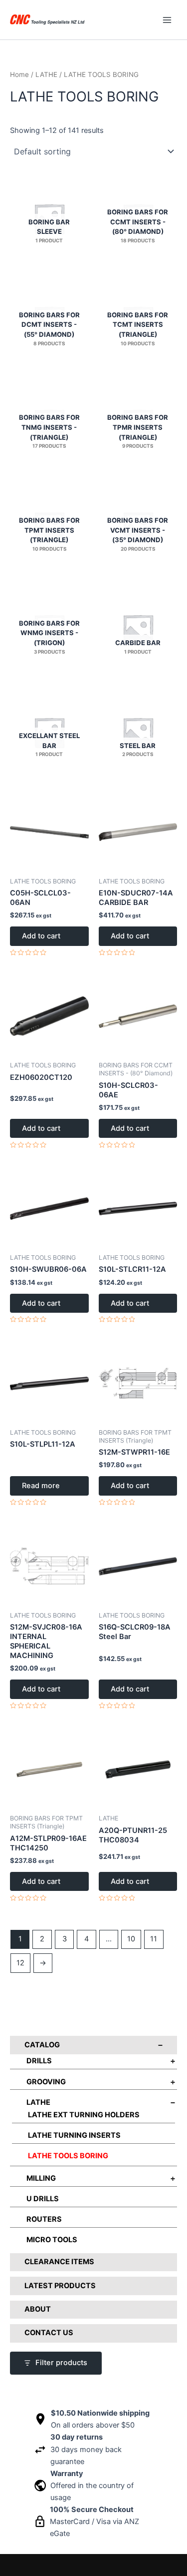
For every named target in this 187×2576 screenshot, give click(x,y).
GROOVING (46, 2082)
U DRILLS (43, 2199)
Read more (41, 1486)
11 (154, 1939)
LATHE (38, 2102)
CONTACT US (49, 2333)
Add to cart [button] (41, 936)
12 (20, 1963)
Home (19, 74)
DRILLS (39, 2061)
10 (131, 1939)
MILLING (41, 2178)
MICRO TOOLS (52, 2240)
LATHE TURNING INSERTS (74, 2135)
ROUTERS (44, 2219)
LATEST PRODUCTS (60, 2286)
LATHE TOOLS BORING (68, 2156)
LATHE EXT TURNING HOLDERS (84, 2115)
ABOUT (38, 2309)
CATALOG (42, 2045)
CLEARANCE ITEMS (59, 2262)
